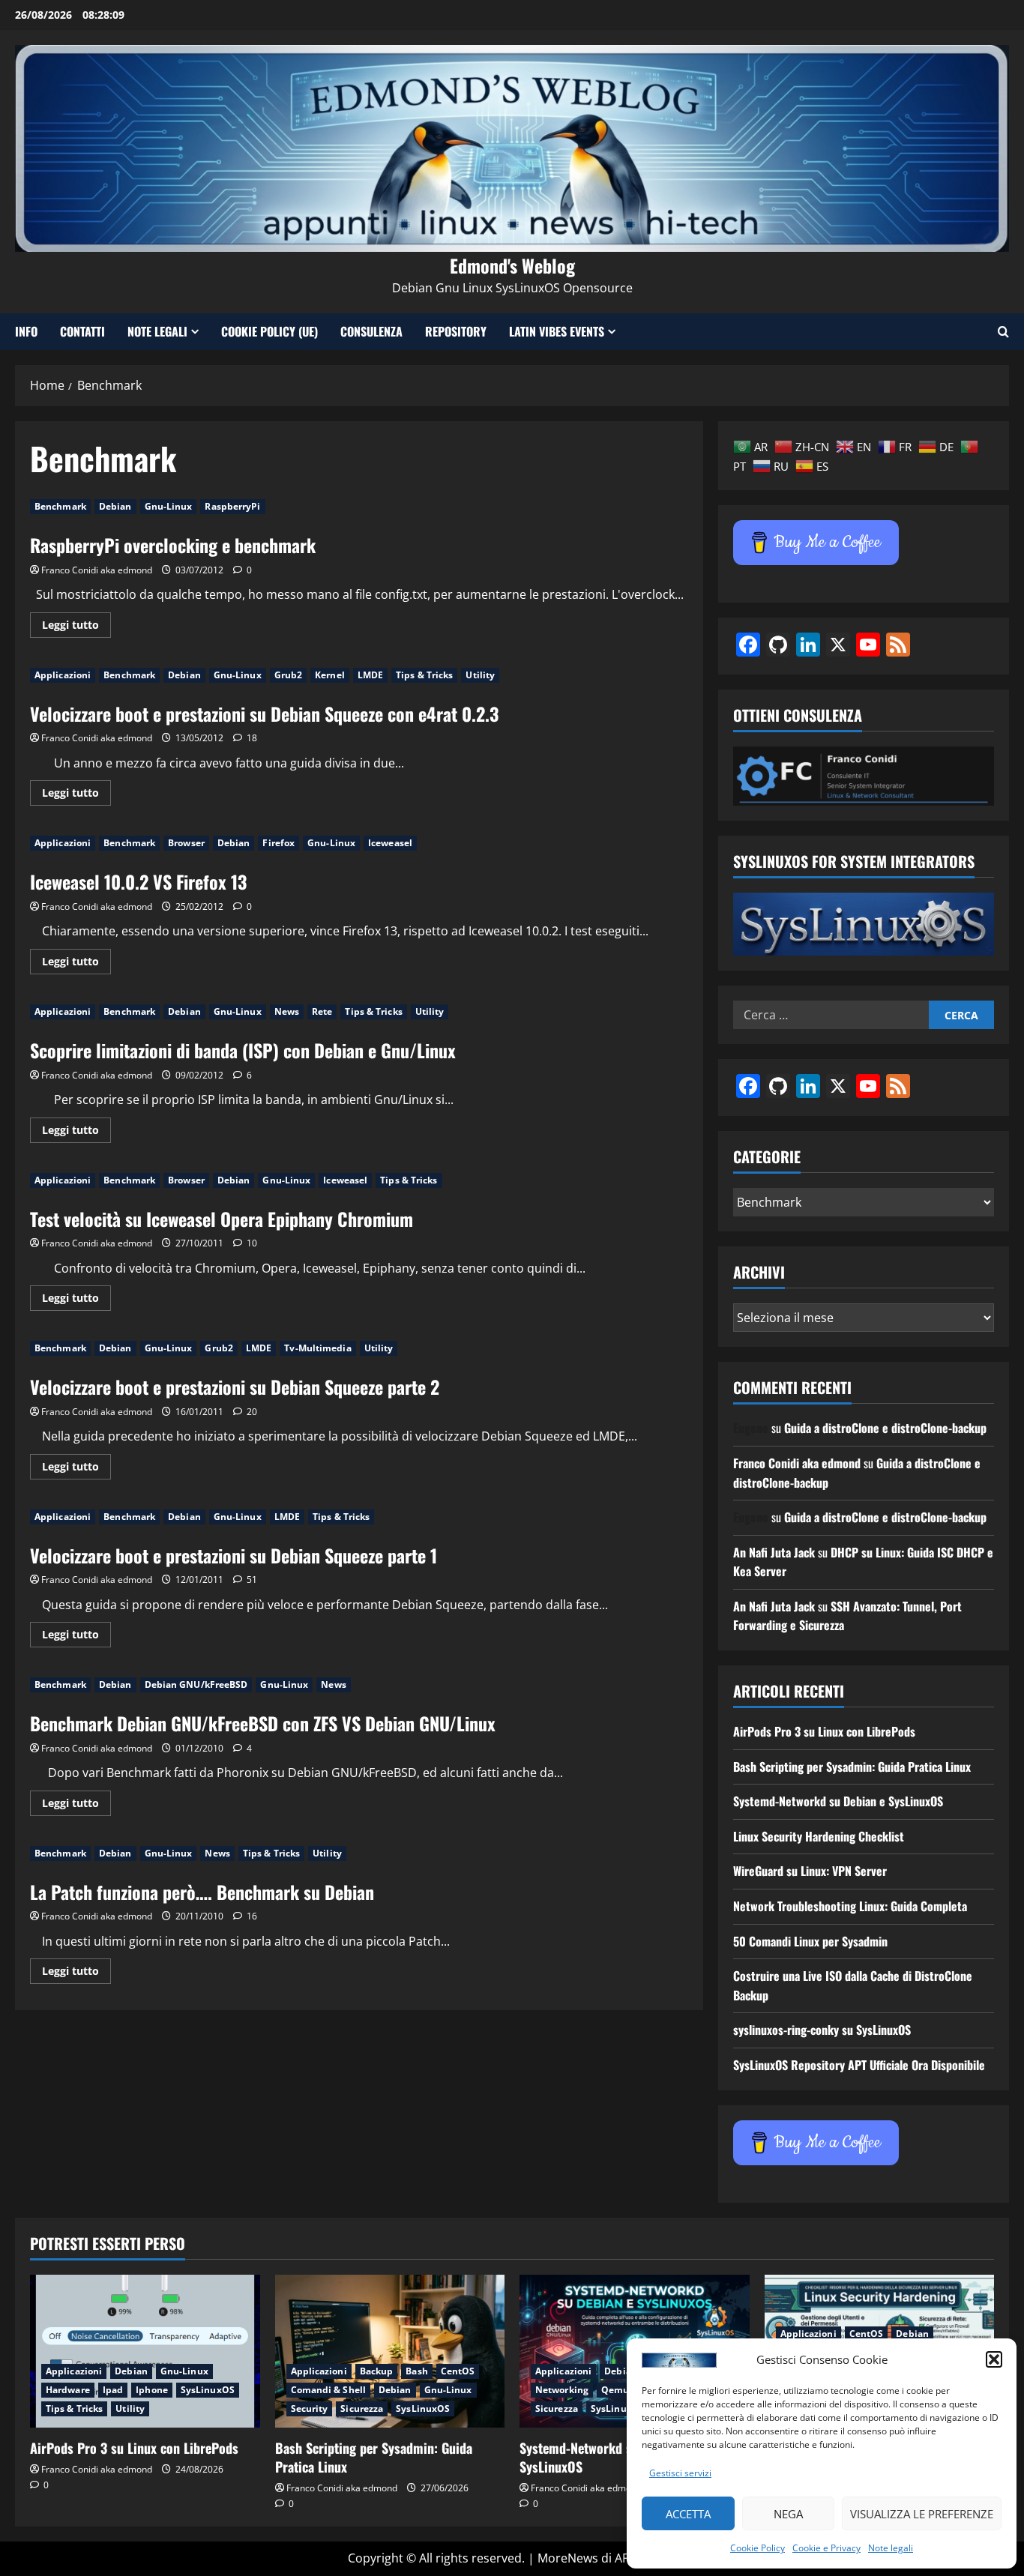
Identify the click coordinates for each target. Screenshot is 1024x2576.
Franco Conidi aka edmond (97, 570)
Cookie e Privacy (826, 2548)
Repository (456, 331)
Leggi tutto (76, 627)
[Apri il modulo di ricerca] (1003, 332)
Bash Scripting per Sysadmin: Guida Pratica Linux (852, 1767)
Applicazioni (63, 675)
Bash (416, 2371)
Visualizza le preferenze (922, 2514)
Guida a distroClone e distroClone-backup (885, 1428)
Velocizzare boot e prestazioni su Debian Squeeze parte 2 (235, 1387)
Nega (788, 2514)
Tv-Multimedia (317, 1348)
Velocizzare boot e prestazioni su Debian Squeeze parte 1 (234, 1555)
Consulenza (371, 331)
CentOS (458, 2371)
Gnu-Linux (169, 506)
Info (26, 331)
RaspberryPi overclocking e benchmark (173, 545)
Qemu (615, 2390)
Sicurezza (362, 2408)
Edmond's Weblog (512, 265)
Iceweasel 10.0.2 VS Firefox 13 (138, 881)
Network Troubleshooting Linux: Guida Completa (850, 1906)
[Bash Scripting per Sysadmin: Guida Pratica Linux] (390, 2351)
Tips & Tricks (424, 675)
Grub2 (289, 675)
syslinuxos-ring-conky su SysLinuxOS (822, 2030)
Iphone (152, 2390)
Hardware (68, 2390)
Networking (562, 2390)
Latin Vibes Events (557, 331)
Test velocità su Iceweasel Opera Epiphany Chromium (222, 1219)
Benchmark (60, 506)
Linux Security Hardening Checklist (819, 1836)
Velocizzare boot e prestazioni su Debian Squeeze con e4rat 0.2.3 (264, 714)
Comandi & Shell (329, 2390)
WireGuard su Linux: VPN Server (810, 1871)
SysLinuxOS (208, 2390)
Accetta (688, 2514)
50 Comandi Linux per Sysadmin (810, 1941)
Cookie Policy (758, 2548)
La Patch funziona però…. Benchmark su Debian (202, 1892)
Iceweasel (390, 843)
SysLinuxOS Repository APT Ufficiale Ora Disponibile (859, 2065)
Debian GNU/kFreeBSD (196, 1684)
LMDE (370, 675)
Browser (186, 843)
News (287, 1011)
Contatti (82, 331)
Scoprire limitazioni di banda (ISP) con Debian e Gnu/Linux (243, 1050)
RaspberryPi (232, 506)
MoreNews (568, 2558)
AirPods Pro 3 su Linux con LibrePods (824, 1731)
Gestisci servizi (680, 2473)
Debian (115, 506)
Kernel (330, 675)
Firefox (278, 843)
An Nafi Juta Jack (774, 1552)
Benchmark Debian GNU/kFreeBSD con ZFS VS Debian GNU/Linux (263, 1723)
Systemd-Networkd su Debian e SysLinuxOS (838, 1801)
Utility (480, 675)
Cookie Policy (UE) (269, 331)
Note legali (891, 2548)
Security (310, 2408)
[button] (994, 2359)
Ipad (113, 2390)
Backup (377, 2371)
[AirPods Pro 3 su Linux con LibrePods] (145, 2351)
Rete (322, 1011)
